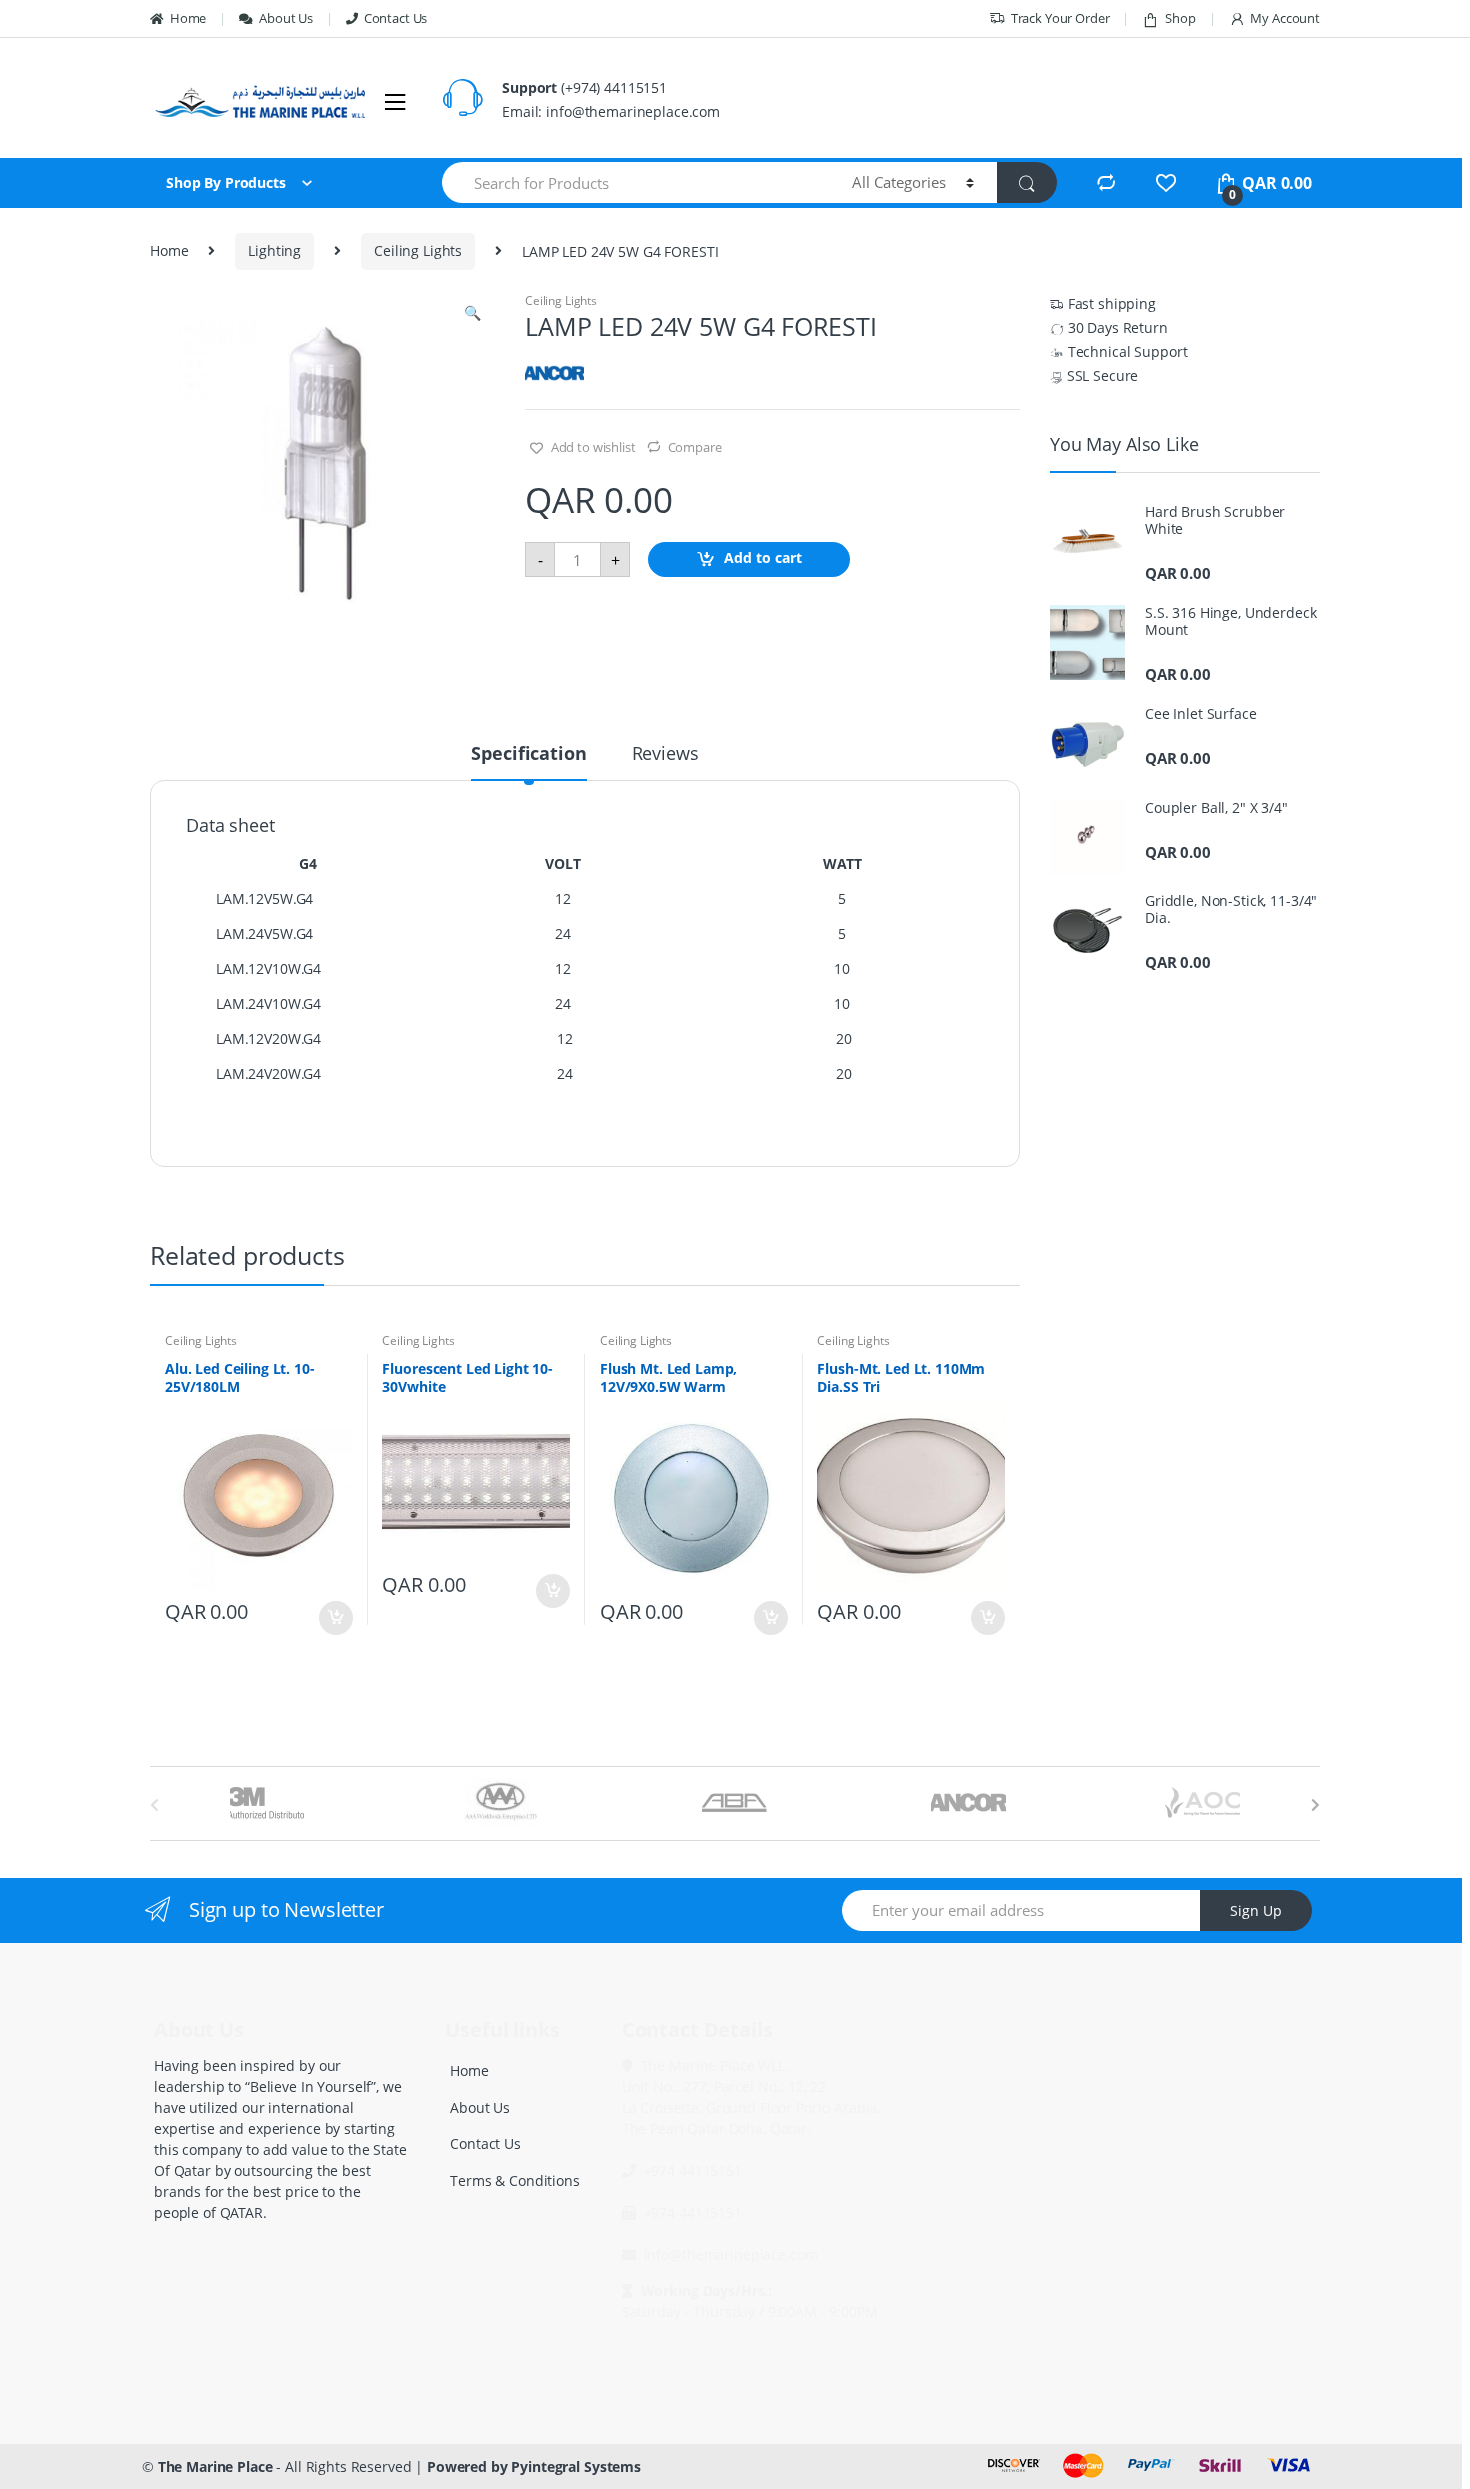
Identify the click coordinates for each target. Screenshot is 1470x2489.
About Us (286, 18)
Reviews (665, 754)
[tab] (528, 762)
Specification (528, 754)
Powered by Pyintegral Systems (534, 2466)
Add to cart (763, 558)
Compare (695, 447)
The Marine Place (215, 2466)
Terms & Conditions (514, 2180)
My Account (1285, 18)
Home (188, 18)
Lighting (274, 250)
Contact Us (395, 18)
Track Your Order (1060, 18)
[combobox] (635, 182)
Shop (1180, 18)
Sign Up (1256, 1910)
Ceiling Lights (418, 250)
